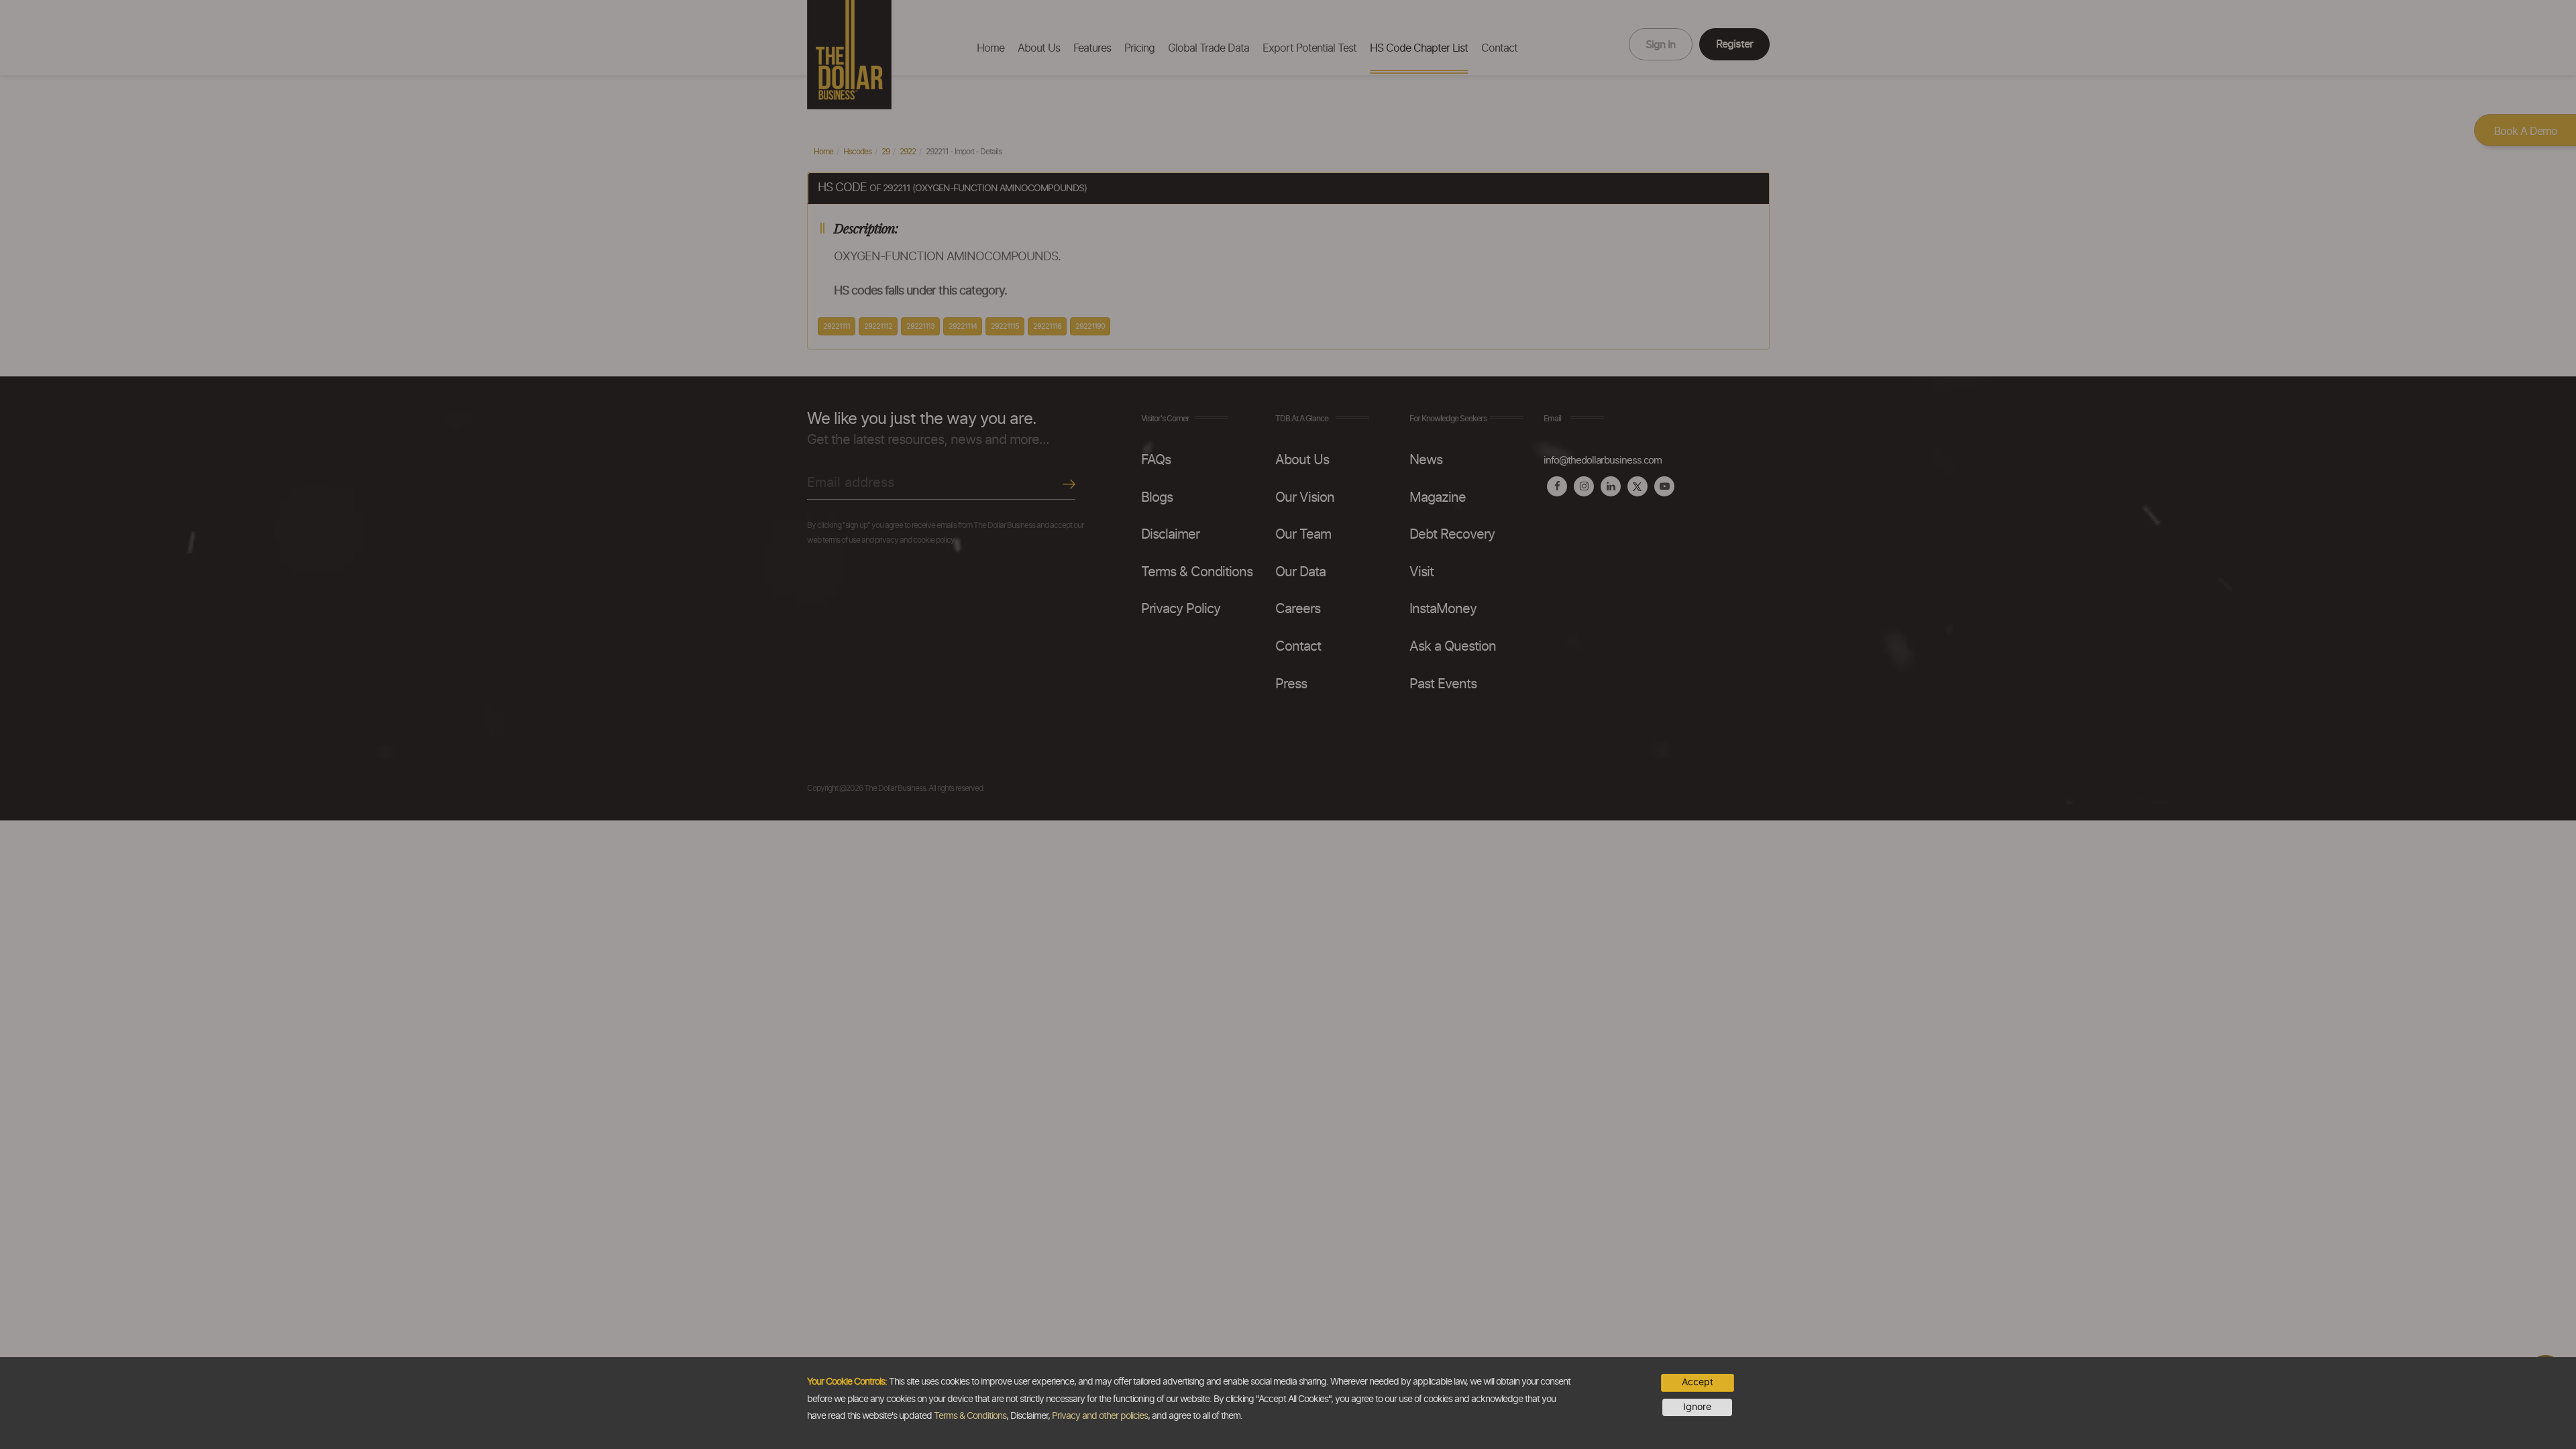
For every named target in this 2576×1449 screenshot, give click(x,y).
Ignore (1697, 1407)
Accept (1698, 1383)
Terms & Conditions (970, 1416)
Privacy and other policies (1100, 1416)
